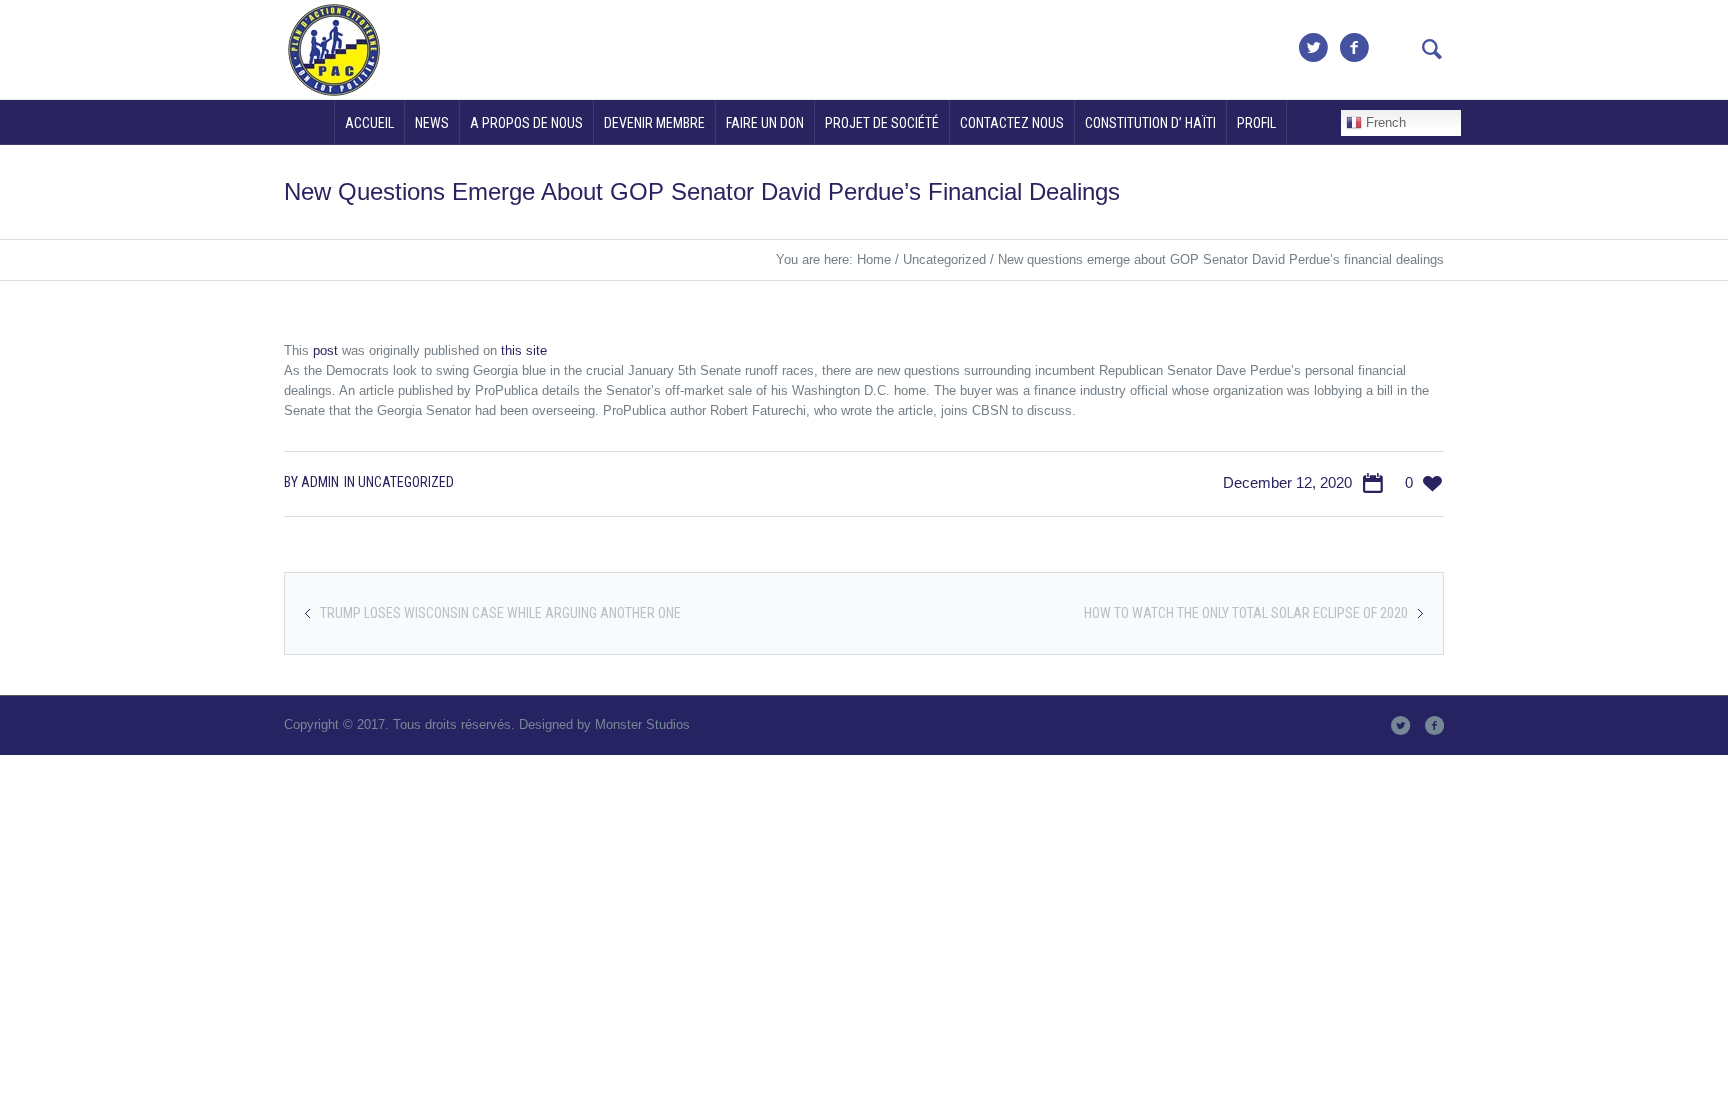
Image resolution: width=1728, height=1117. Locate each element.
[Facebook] (1354, 48)
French (1384, 122)
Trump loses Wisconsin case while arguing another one (500, 613)
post (325, 350)
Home (874, 259)
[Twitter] (1313, 48)
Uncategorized (944, 259)
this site (524, 350)
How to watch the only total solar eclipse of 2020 (1246, 613)
